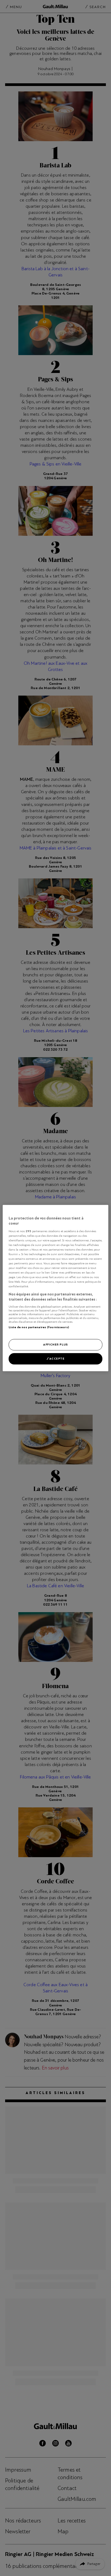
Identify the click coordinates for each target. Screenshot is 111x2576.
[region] (55, 1288)
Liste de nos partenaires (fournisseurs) (39, 1327)
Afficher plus (55, 1344)
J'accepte (55, 1358)
